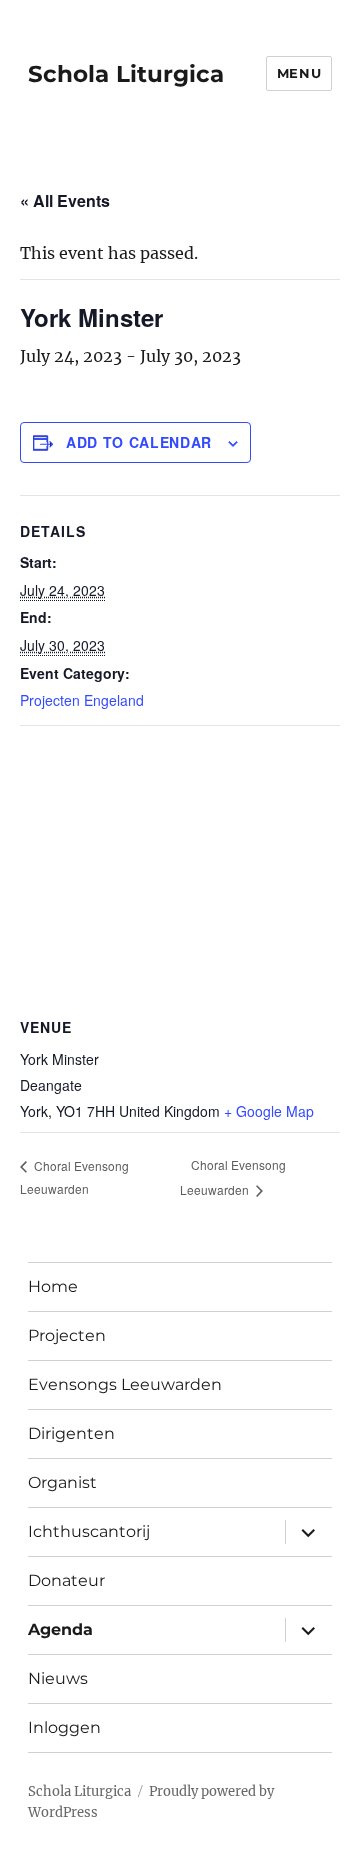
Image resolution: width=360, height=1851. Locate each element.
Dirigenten (71, 1433)
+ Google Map (269, 1111)
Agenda (60, 1629)
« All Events (65, 200)
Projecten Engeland (82, 700)
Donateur (66, 1580)
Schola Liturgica (126, 74)
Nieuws (58, 1678)
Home (53, 1286)
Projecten (67, 1335)
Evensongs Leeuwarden (125, 1384)
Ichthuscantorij (89, 1531)
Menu (299, 73)
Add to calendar (139, 442)
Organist (62, 1482)
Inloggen (64, 1727)
